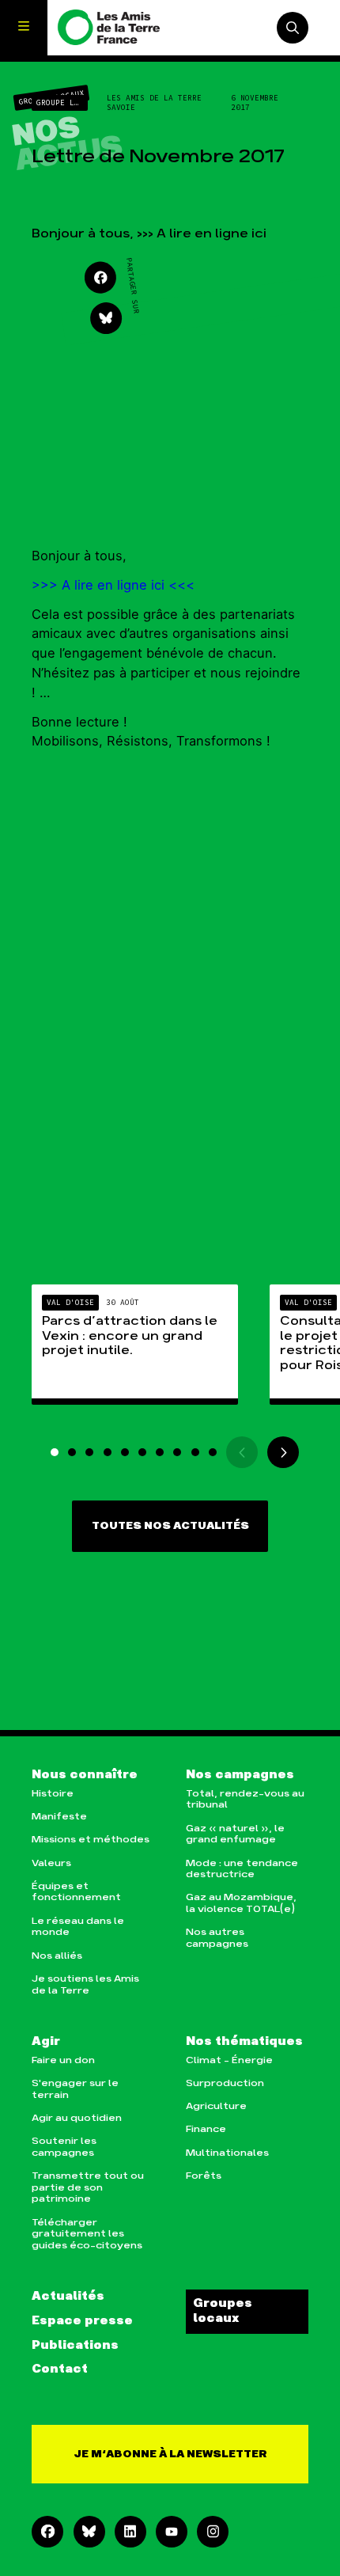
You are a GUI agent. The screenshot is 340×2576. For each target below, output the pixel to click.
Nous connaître (85, 1775)
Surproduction (225, 2083)
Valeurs (51, 1863)
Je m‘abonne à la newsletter (170, 2454)
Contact (60, 2369)
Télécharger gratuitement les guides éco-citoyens (87, 2234)
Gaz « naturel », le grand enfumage (235, 1834)
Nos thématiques (244, 2042)
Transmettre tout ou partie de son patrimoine (88, 2187)
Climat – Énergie (229, 2060)
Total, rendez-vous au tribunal (245, 1800)
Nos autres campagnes (217, 1938)
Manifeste (59, 1817)
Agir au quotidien (77, 2118)
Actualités (68, 2297)
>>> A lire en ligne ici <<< (113, 585)
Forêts (204, 2176)
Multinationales (227, 2153)
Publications (75, 2346)
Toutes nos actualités (170, 1526)
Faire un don (63, 2060)
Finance (206, 2129)
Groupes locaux (223, 2311)
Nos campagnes (240, 1775)
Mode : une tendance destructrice (242, 1869)
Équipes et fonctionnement (76, 1892)
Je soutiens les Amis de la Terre (85, 1985)
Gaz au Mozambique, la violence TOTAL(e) (241, 1903)
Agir (46, 2042)
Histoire (53, 1794)
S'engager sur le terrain (75, 2089)
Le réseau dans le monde (78, 1927)
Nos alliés (57, 1956)
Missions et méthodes (91, 1840)
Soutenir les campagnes (64, 2147)
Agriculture (216, 2106)
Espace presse (82, 2321)
